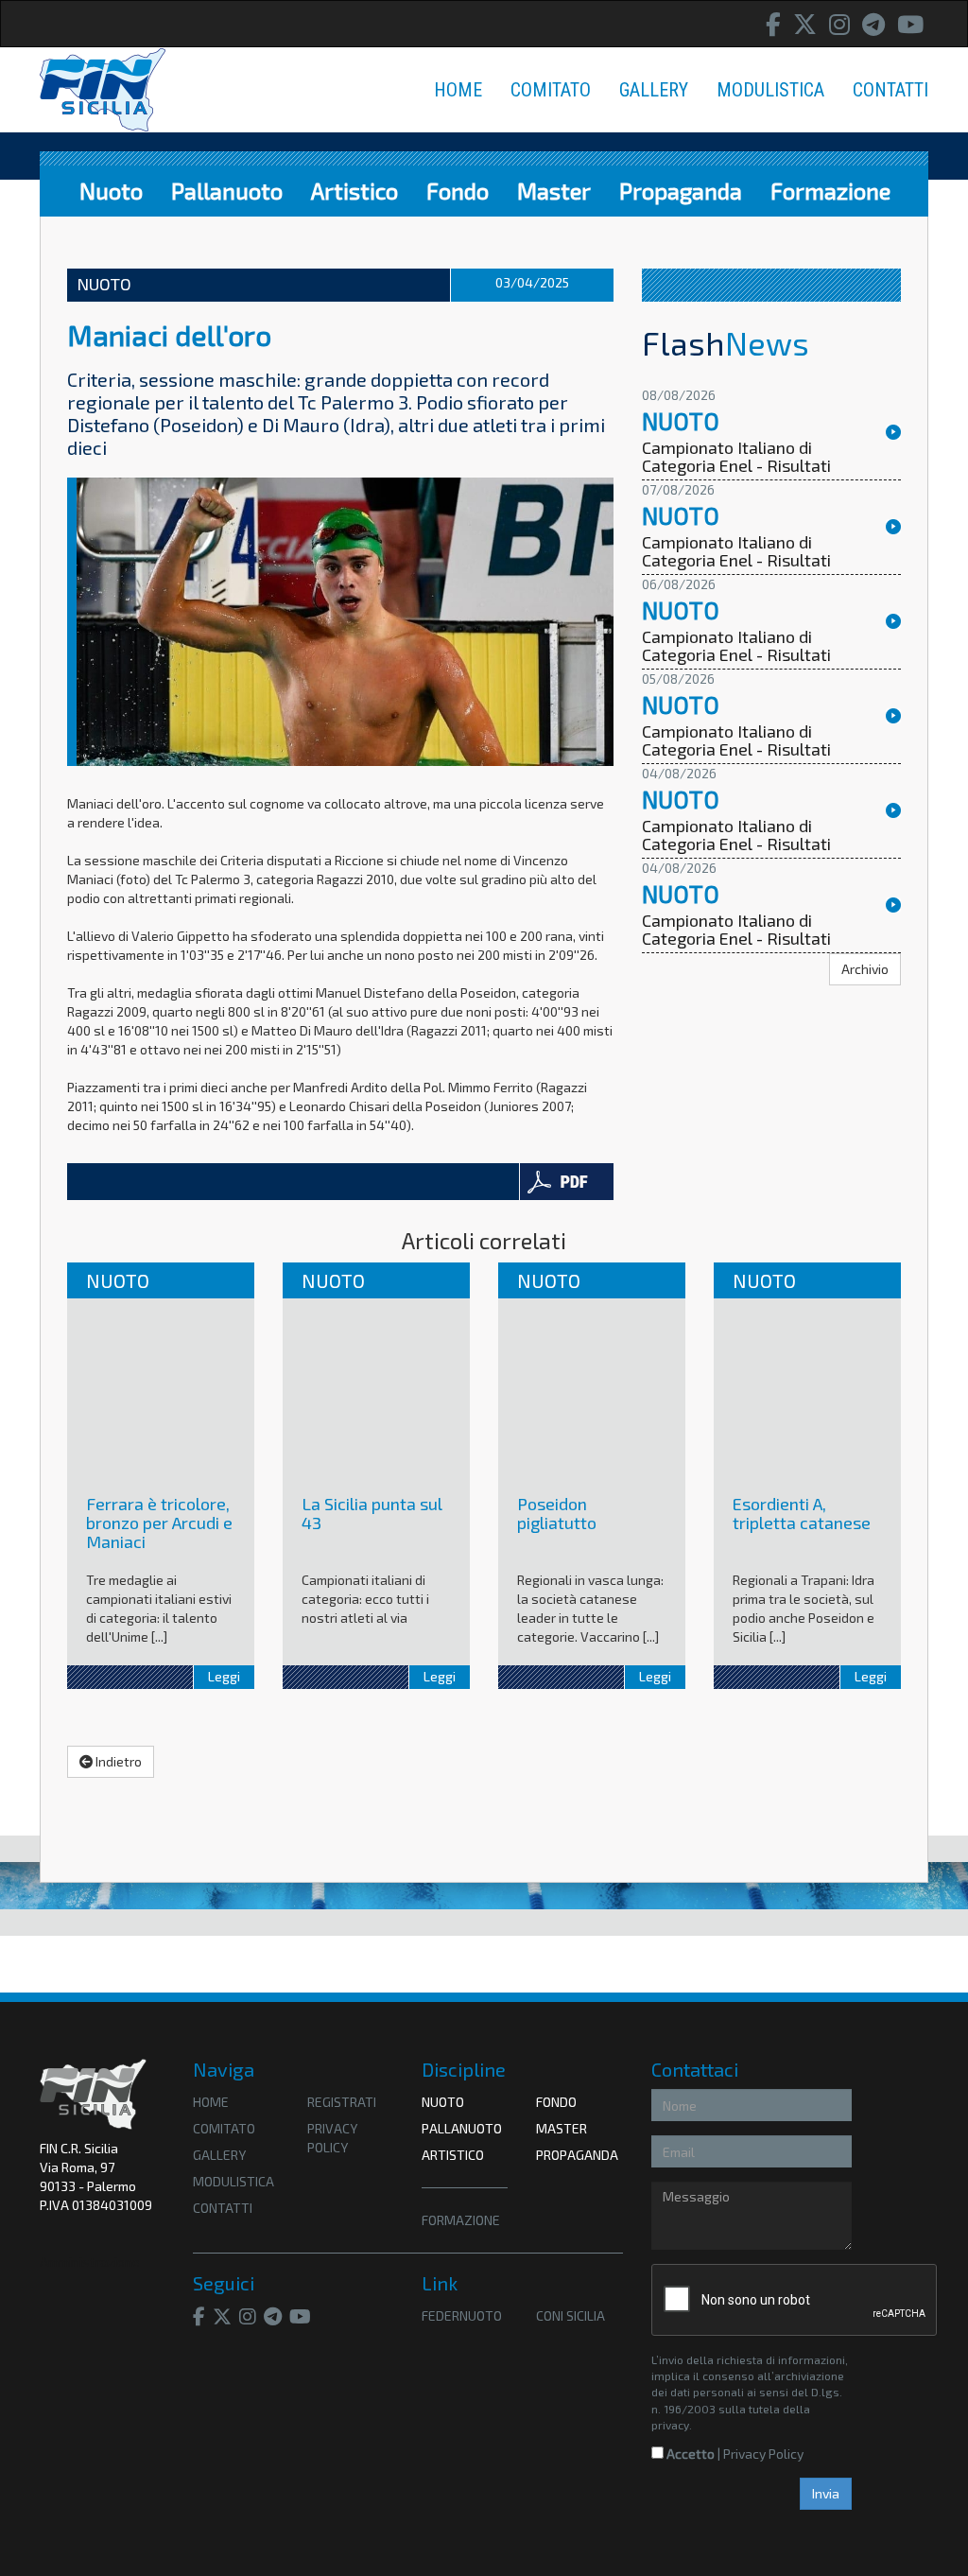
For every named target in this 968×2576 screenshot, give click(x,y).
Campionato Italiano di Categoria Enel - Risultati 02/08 (736, 939)
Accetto (689, 2454)
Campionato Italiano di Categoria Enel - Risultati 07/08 (736, 561)
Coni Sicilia (570, 2315)
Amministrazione (90, 2262)
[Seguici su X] (805, 25)
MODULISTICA (770, 90)
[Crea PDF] (566, 1182)
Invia (826, 2493)
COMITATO (551, 90)
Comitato (224, 2128)
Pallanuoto (227, 191)
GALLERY (654, 90)
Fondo (458, 191)
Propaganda (681, 191)
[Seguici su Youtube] (910, 25)
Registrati (342, 2102)
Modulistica (233, 2181)
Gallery (219, 2155)
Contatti (223, 2208)
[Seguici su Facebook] (773, 25)
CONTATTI (890, 90)
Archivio (865, 969)
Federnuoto (462, 2315)
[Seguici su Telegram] (873, 25)
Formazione (830, 191)
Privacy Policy (763, 2454)
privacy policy (332, 2138)
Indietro (117, 1761)
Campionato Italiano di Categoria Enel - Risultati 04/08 (736, 844)
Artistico (354, 191)
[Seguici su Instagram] (839, 25)
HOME (458, 90)
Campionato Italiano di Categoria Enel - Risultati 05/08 (736, 750)
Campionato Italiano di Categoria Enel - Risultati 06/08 (736, 655)
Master (554, 191)
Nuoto (111, 191)
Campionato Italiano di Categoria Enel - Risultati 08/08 (736, 466)
